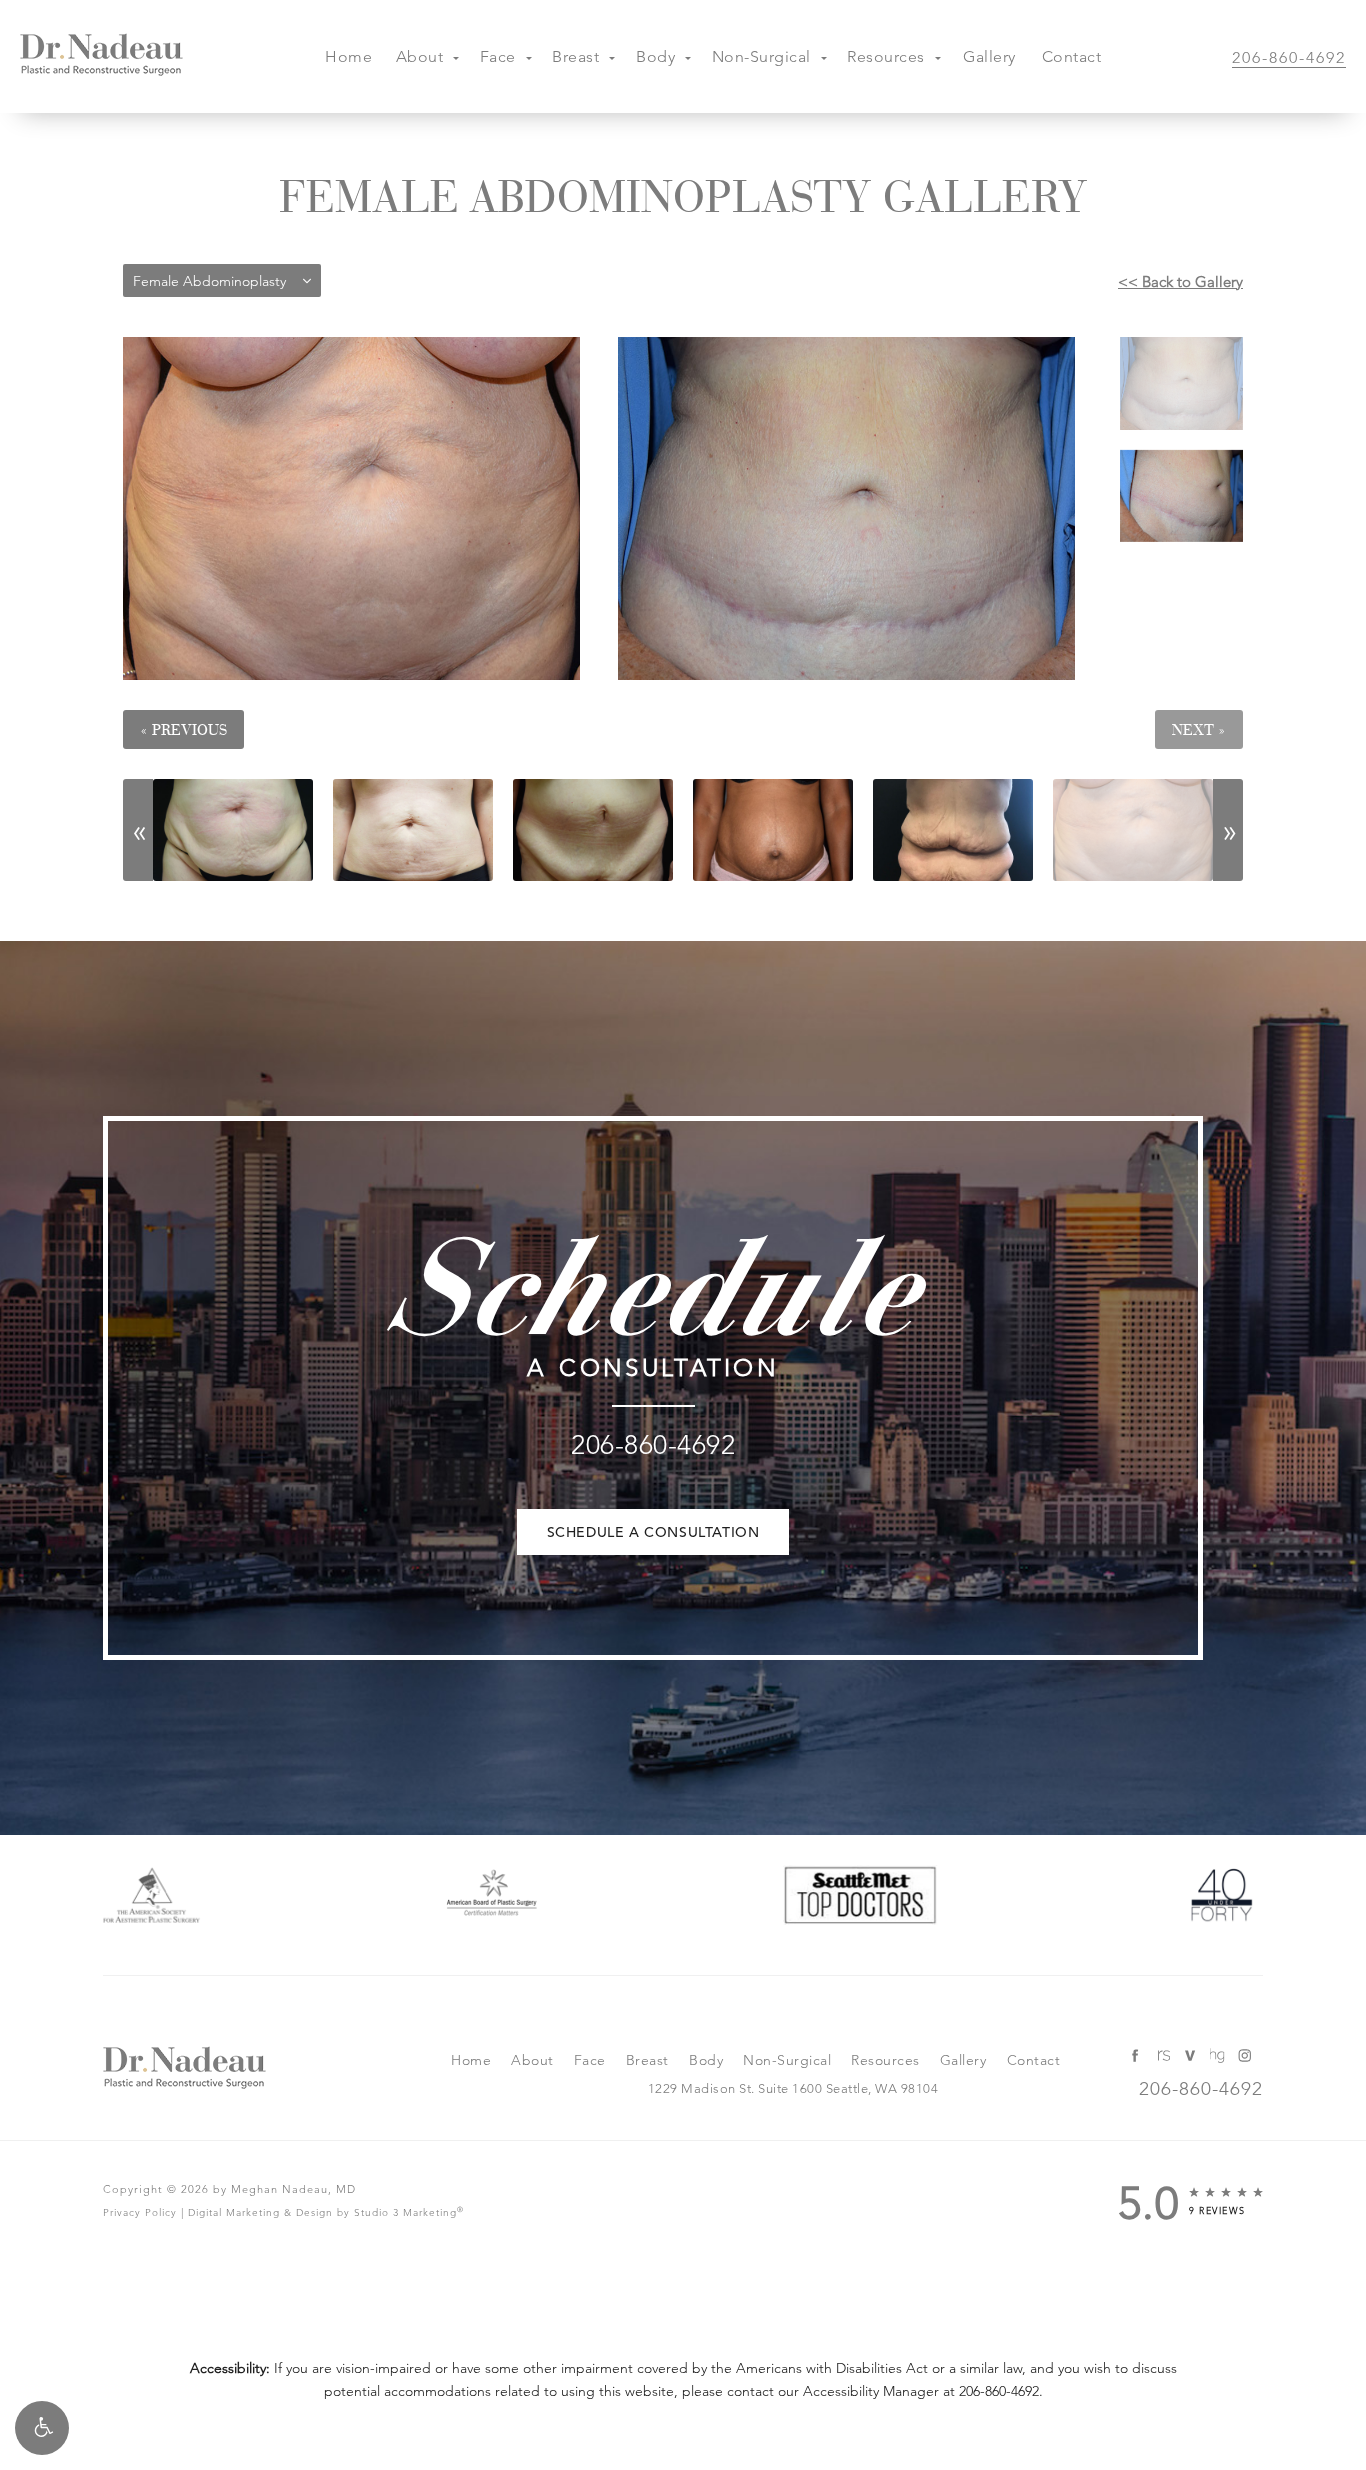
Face (498, 56)
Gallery (989, 56)
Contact (1072, 56)
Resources (886, 56)
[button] (42, 2428)
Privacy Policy (140, 2212)
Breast (575, 56)
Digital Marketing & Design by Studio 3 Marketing (326, 2212)
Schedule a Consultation (653, 1532)
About (420, 56)
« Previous (183, 729)
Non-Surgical (761, 56)
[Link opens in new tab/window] (152, 1900)
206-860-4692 (999, 2391)
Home (348, 56)
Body (655, 56)
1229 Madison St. (793, 2088)
